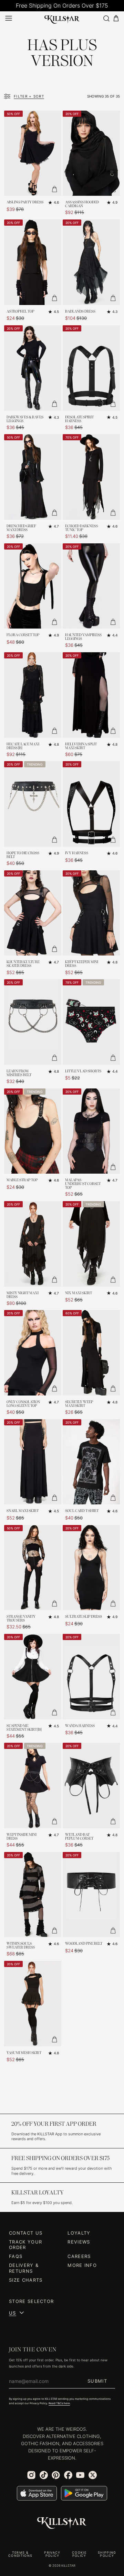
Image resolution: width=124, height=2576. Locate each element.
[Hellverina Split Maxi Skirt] (91, 695)
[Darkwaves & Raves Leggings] (33, 368)
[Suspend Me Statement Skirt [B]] (33, 1677)
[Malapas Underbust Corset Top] (91, 1131)
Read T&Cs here (59, 2403)
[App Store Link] (37, 2493)
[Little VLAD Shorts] (91, 1022)
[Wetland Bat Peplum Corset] (91, 1786)
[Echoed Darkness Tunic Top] (91, 477)
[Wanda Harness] (91, 1677)
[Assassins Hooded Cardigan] (91, 153)
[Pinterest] (56, 2475)
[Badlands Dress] (91, 262)
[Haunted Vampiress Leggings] (91, 586)
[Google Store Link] (84, 2493)
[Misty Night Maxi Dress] (33, 1244)
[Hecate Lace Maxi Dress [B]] (33, 695)
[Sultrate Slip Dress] (91, 1568)
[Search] (106, 18)
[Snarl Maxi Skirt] (33, 1462)
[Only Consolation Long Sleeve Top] (33, 1353)
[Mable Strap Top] (33, 1131)
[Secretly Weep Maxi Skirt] (91, 1353)
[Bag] (116, 18)
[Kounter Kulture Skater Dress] (33, 913)
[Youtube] (80, 2475)
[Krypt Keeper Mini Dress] (91, 913)
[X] (93, 2475)
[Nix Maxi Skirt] (91, 1244)
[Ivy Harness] (91, 804)
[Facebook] (68, 2475)
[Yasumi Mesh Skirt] (33, 2004)
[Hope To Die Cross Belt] (33, 804)
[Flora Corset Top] (33, 586)
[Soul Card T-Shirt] (91, 1462)
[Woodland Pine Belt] (91, 1895)
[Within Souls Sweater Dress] (33, 1895)
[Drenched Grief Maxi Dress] (33, 477)
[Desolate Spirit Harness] (91, 368)
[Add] (54, 189)
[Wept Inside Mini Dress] (33, 1786)
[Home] (62, 18)
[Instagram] (31, 2475)
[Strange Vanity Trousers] (33, 1568)
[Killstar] (62, 2523)
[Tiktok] (44, 2475)
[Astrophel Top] (33, 262)
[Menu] (9, 18)
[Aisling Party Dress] (33, 153)
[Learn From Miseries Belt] (33, 1022)
